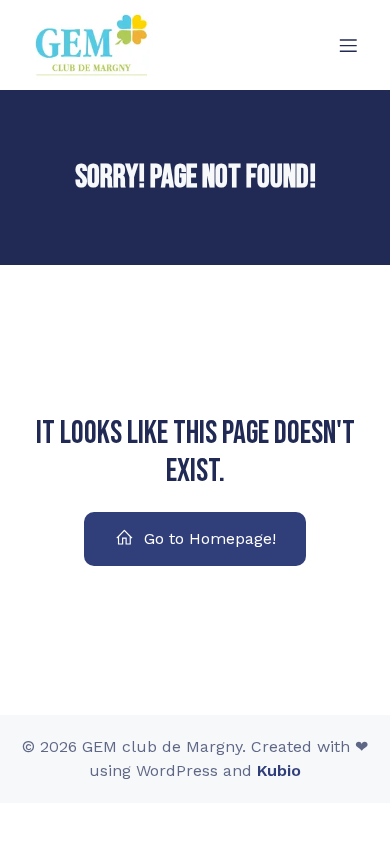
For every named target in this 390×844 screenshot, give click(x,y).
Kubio (279, 770)
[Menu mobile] (348, 45)
